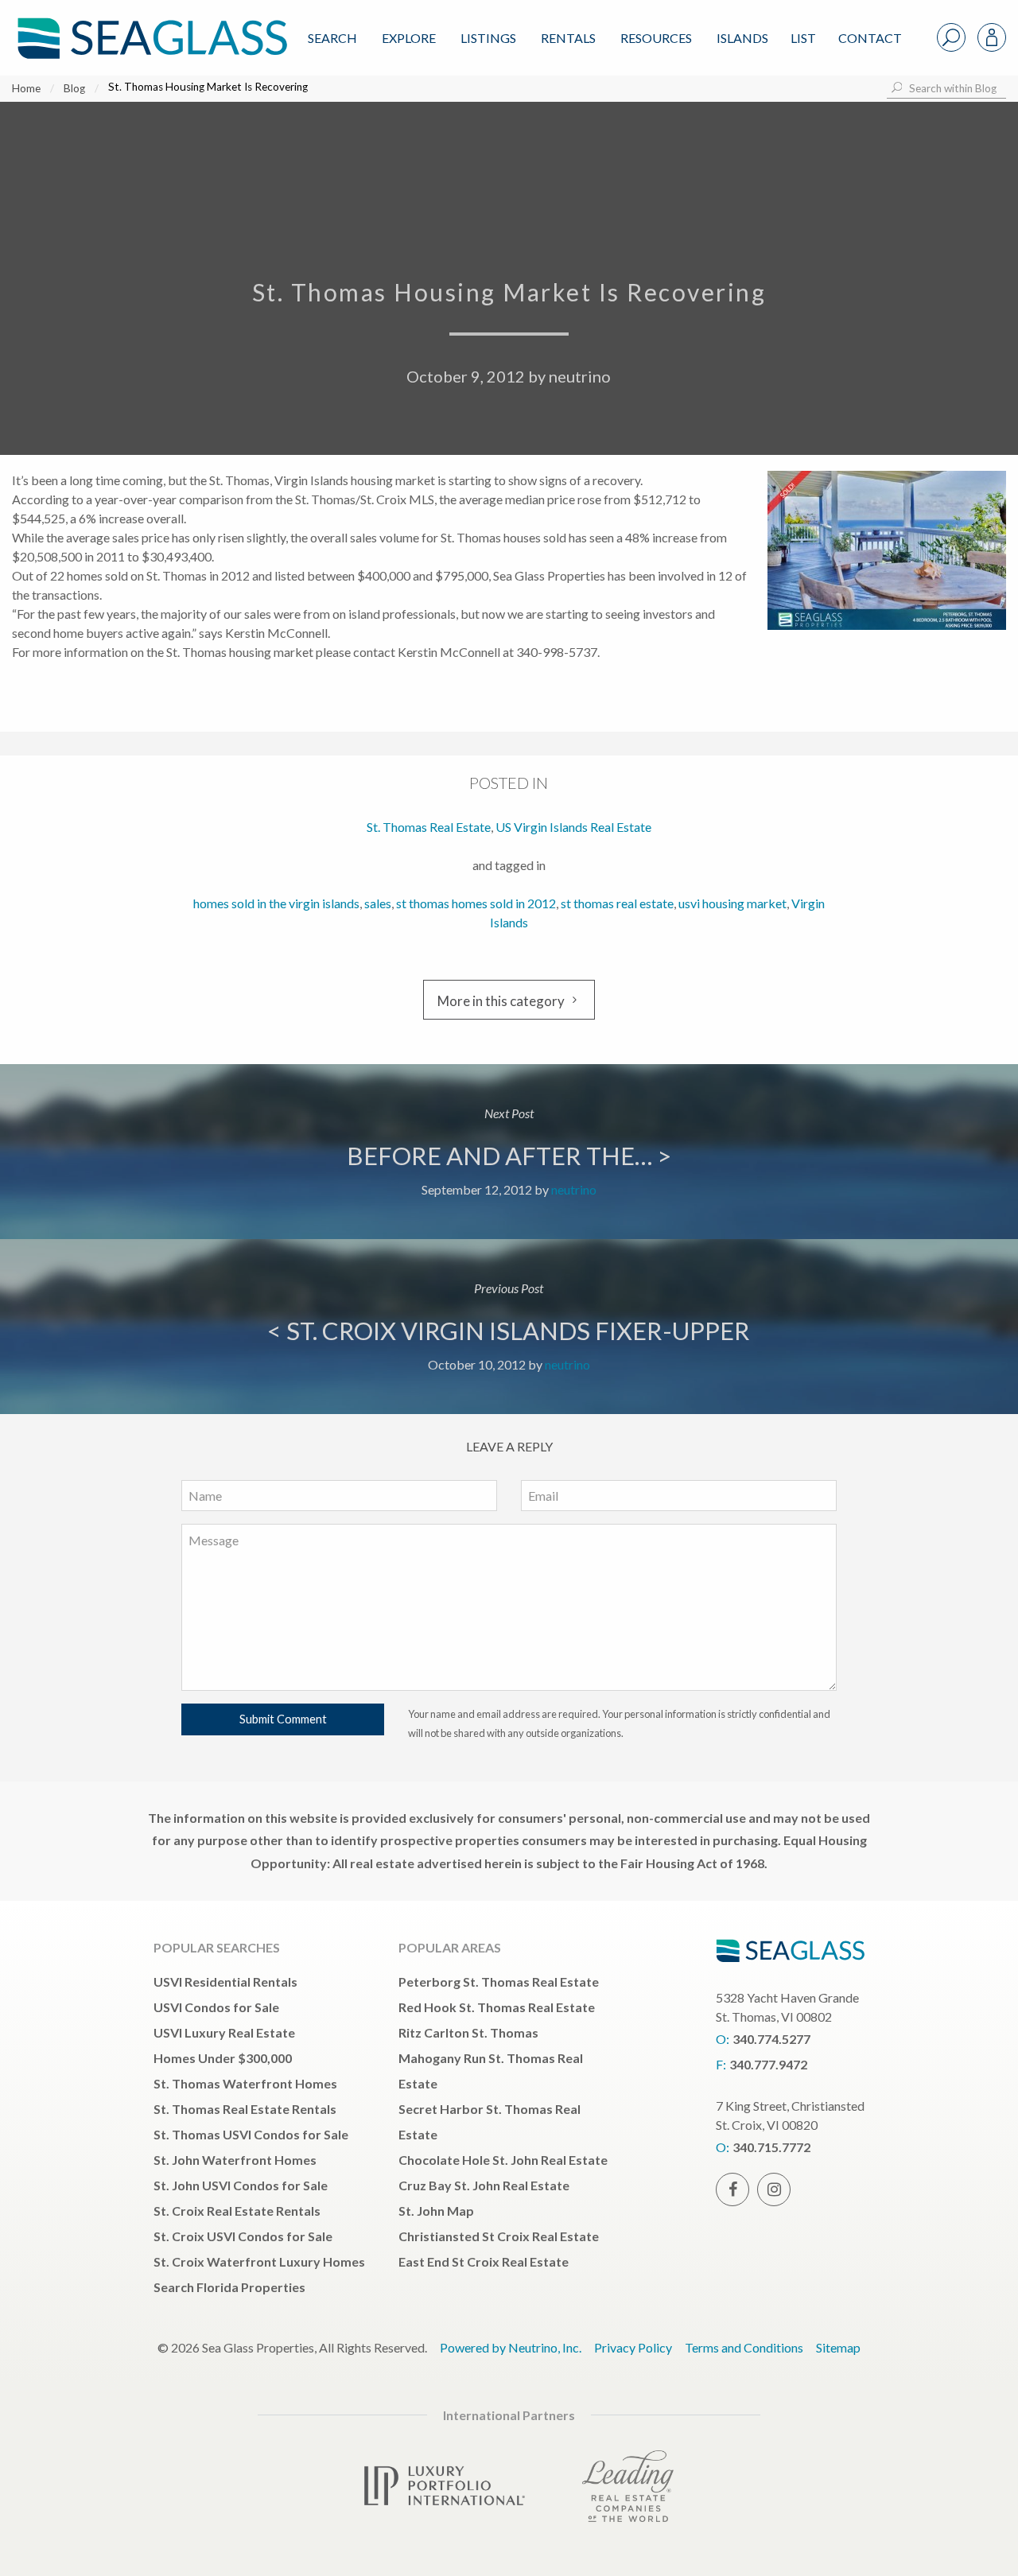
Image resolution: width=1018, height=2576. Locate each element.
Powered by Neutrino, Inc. (511, 2347)
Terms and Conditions (744, 2347)
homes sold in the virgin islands (276, 903)
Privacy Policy (633, 2347)
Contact (870, 38)
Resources (656, 38)
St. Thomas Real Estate (429, 827)
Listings (488, 38)
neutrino (580, 376)
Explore (409, 38)
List (803, 38)
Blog (74, 88)
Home (26, 88)
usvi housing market (732, 903)
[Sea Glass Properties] (150, 25)
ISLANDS (742, 38)
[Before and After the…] (509, 1152)
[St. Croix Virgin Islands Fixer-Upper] (509, 1327)
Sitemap (838, 2347)
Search (332, 38)
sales (378, 903)
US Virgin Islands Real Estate (573, 827)
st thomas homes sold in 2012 (476, 903)
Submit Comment (283, 1719)
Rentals (568, 38)
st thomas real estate (617, 903)
